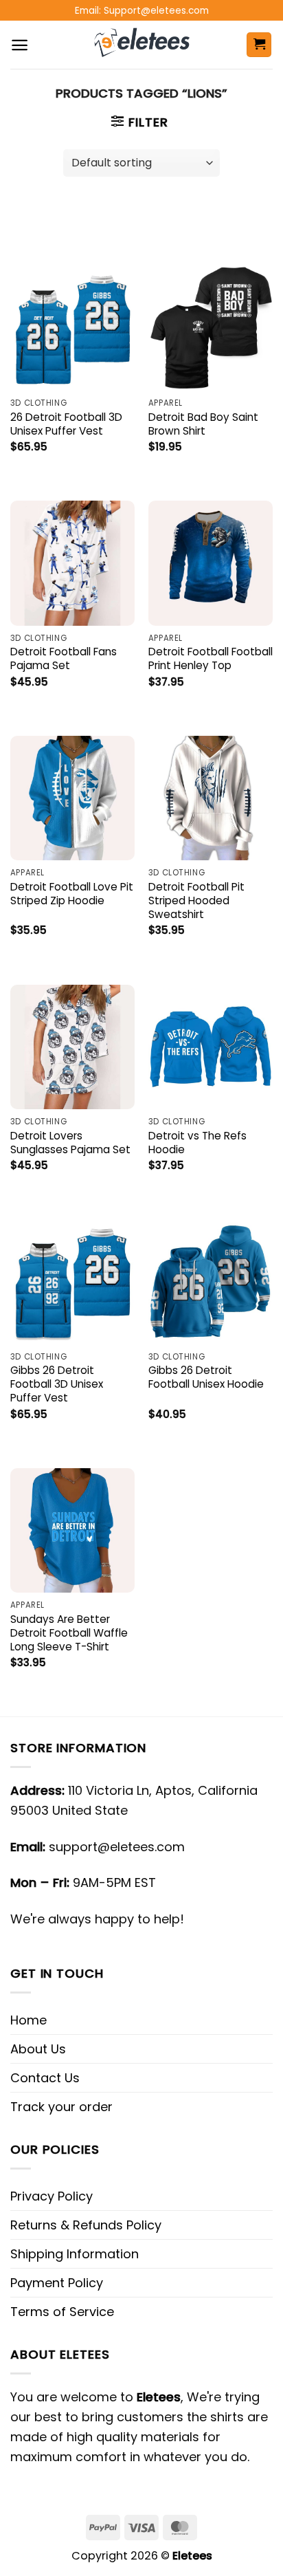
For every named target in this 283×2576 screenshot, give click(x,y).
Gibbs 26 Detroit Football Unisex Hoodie (206, 1377)
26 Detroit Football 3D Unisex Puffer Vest (66, 424)
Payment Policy (57, 2283)
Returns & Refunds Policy (86, 2225)
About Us (38, 2049)
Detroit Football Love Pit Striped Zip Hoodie (72, 894)
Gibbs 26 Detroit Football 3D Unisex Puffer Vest (57, 1384)
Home (29, 2020)
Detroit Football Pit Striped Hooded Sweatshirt (196, 901)
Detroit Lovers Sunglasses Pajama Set (70, 1143)
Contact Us (45, 2078)
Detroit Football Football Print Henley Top (211, 659)
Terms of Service (62, 2312)
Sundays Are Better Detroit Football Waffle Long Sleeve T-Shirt (69, 1633)
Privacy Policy (52, 2196)
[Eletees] (142, 45)
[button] (20, 45)
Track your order (61, 2107)
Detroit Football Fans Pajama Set (64, 659)
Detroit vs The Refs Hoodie (197, 1143)
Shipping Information (75, 2254)
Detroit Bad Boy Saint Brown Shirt (203, 424)
